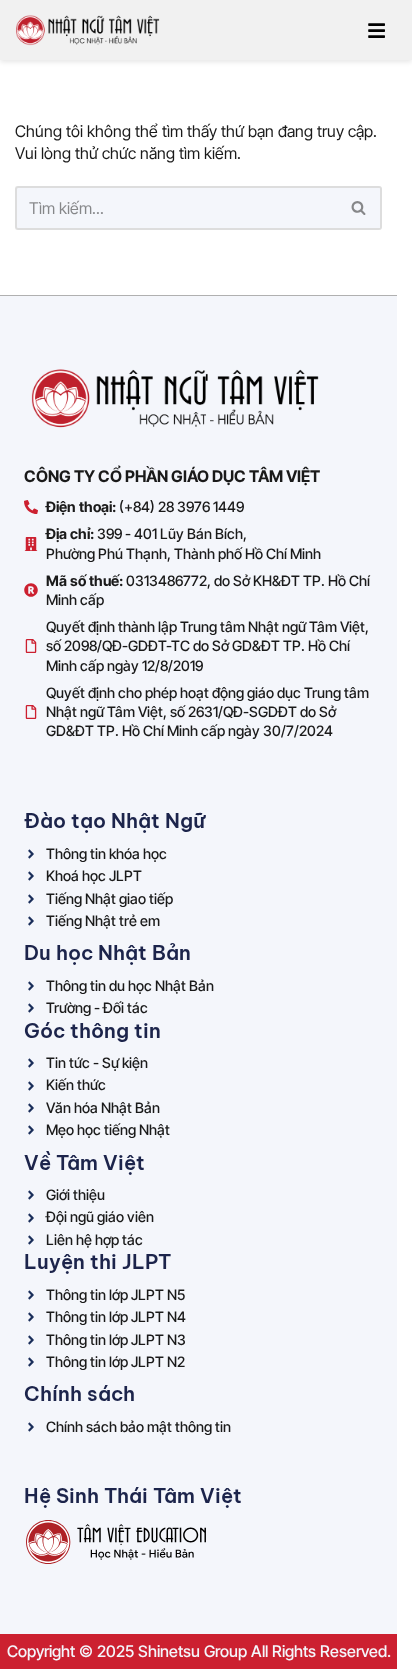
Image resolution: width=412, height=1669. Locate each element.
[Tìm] (359, 208)
